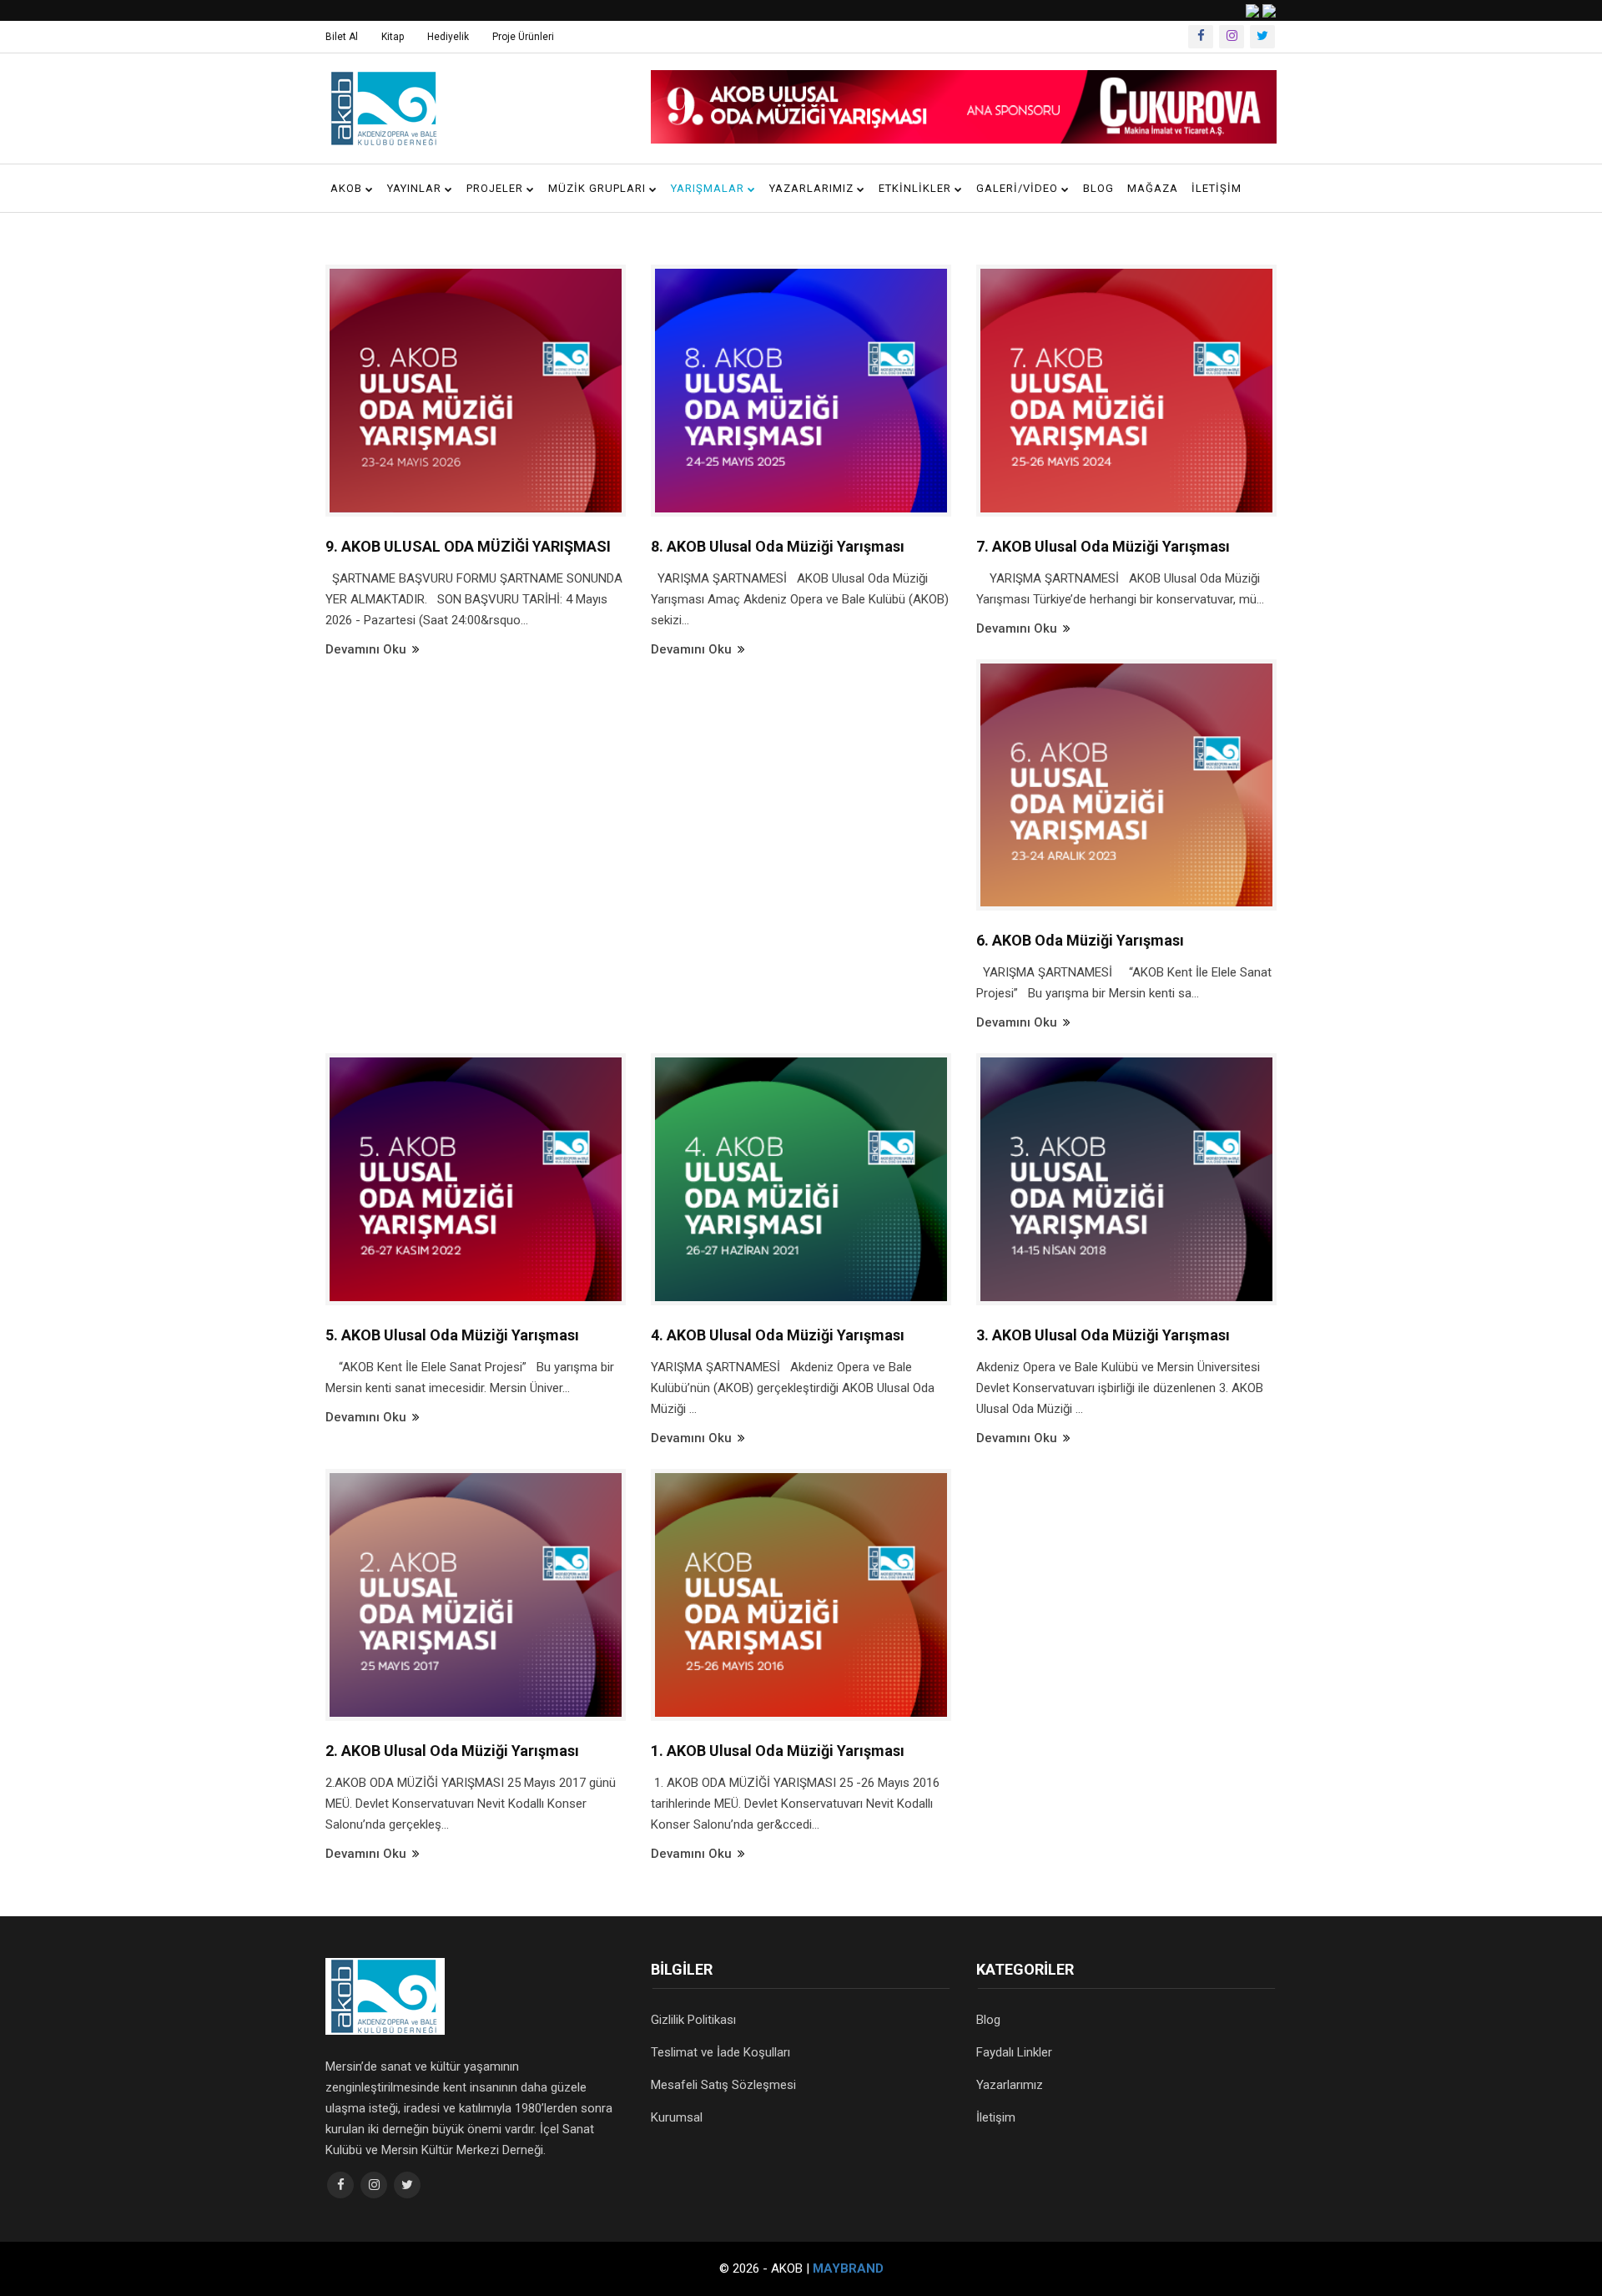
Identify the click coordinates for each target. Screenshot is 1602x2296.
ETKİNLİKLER (917, 188)
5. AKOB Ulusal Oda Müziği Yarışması (452, 1335)
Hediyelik (448, 37)
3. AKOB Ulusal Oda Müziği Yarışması (1103, 1335)
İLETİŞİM (1217, 188)
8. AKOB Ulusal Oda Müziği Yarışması (778, 546)
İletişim (996, 2117)
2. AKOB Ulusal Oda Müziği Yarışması (452, 1751)
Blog (988, 2020)
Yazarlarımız (1010, 2085)
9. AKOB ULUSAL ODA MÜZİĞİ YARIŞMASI (468, 546)
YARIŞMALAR (709, 188)
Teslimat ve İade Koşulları (720, 2052)
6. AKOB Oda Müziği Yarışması (1080, 940)
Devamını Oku (368, 649)
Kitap (393, 37)
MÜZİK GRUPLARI (599, 188)
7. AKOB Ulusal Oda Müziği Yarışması (1103, 546)
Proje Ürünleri (523, 37)
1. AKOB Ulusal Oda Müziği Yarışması (778, 1751)
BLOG (1098, 188)
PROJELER (496, 188)
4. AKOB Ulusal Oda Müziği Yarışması (778, 1335)
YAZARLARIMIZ (813, 188)
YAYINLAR (416, 188)
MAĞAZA (1153, 188)
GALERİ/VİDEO (1019, 188)
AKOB (348, 188)
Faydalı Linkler (1014, 2052)
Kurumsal (677, 2117)
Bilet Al (342, 37)
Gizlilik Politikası (693, 2020)
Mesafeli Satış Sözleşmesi (723, 2085)
